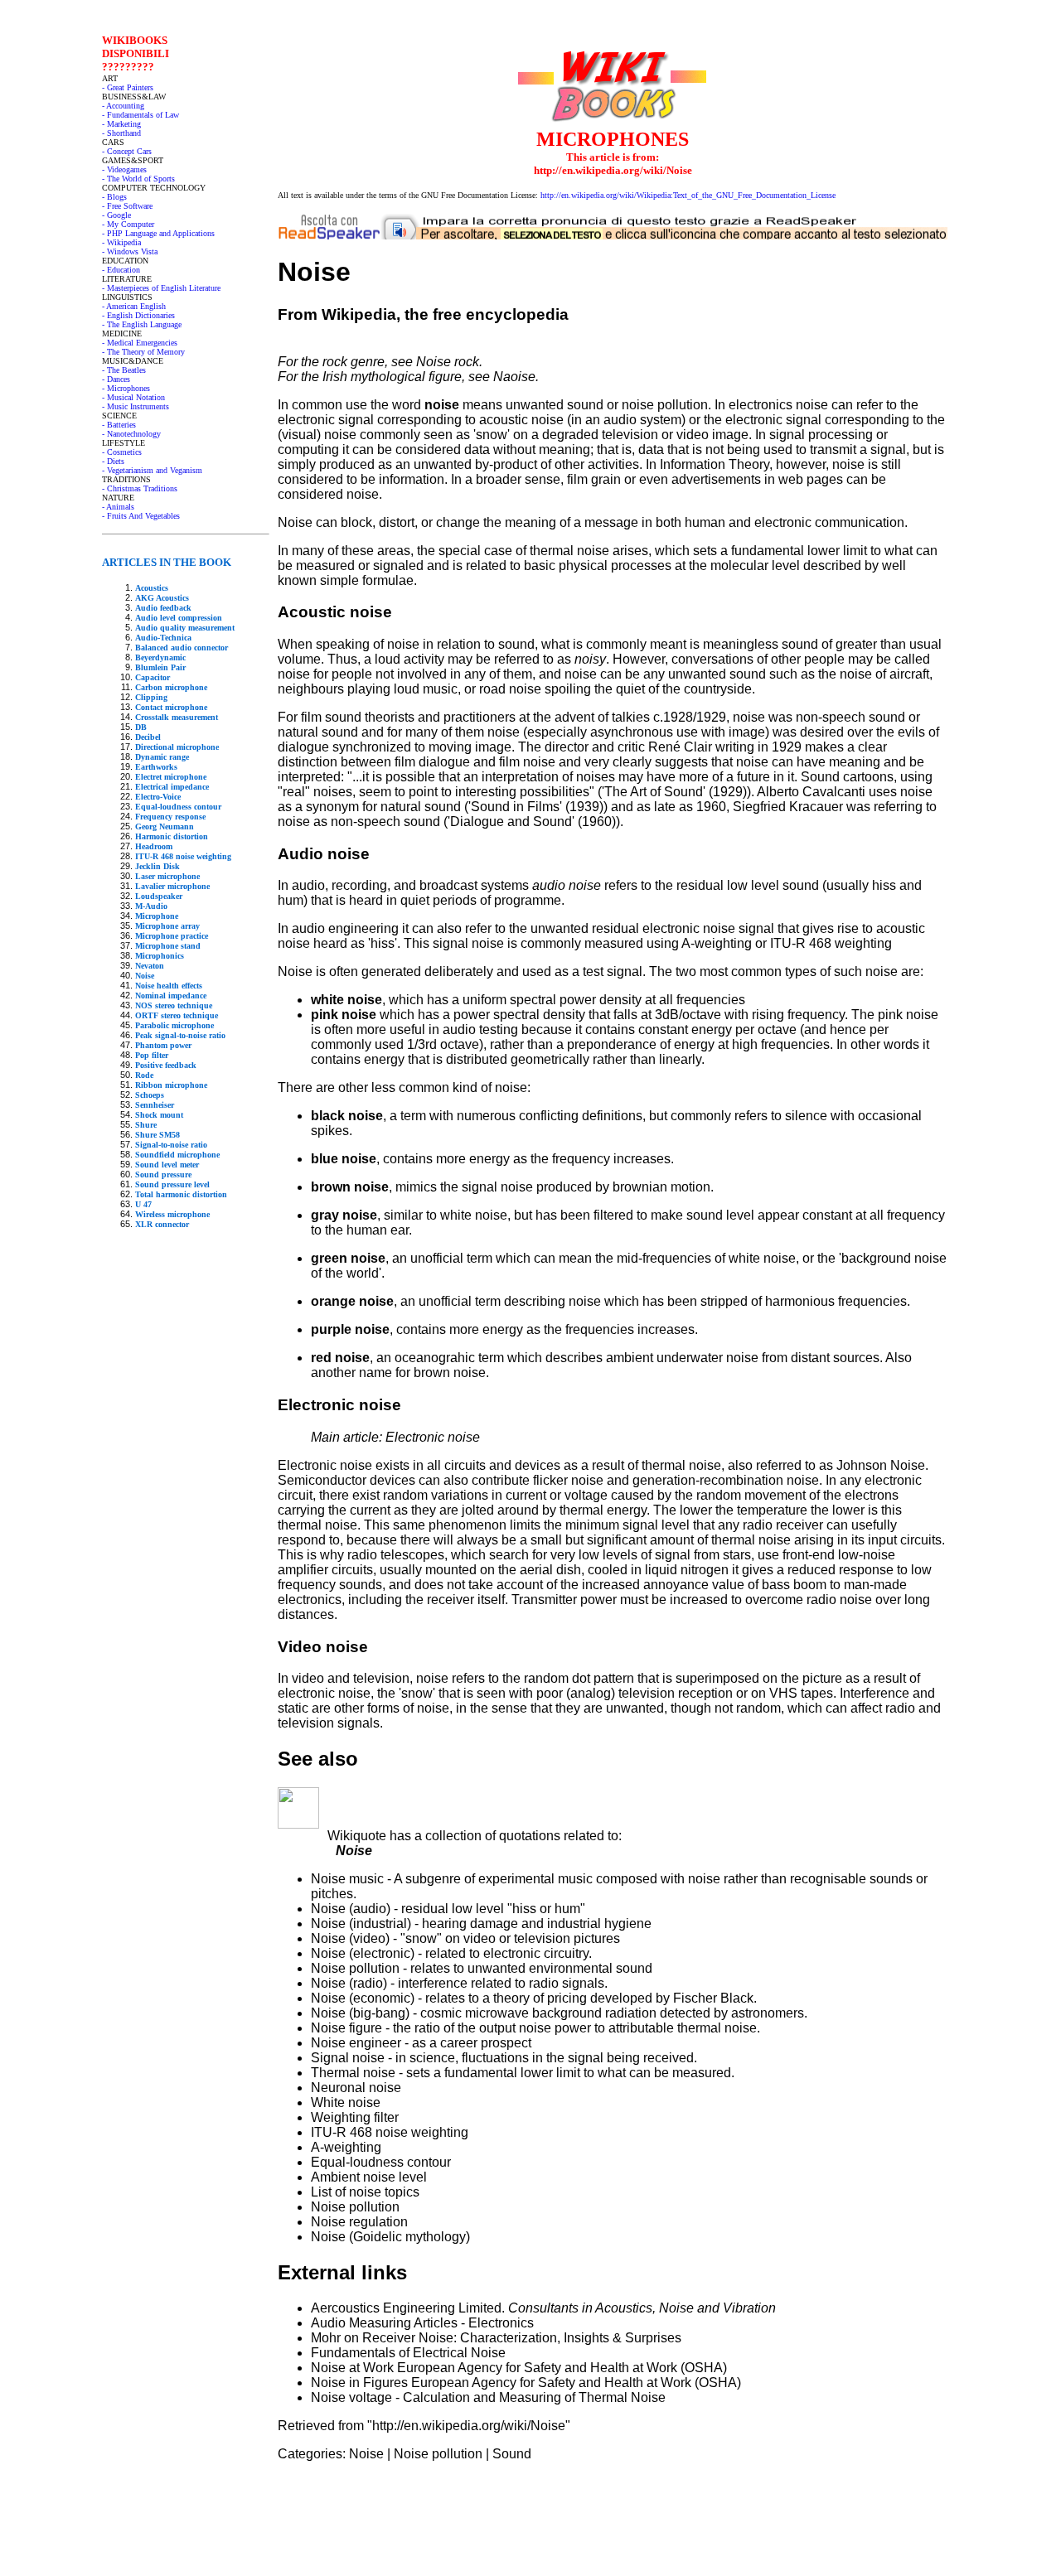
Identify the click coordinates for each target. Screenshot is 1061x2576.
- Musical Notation (133, 397)
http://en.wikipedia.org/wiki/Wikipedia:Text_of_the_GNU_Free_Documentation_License (688, 195)
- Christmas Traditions (140, 488)
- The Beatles (124, 370)
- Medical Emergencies (140, 343)
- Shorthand (121, 133)
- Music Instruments (136, 406)
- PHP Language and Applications (158, 233)
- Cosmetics (122, 452)
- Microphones (126, 388)
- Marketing (121, 124)
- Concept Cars (127, 151)
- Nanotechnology (131, 434)
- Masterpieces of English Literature (161, 288)
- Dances (116, 379)
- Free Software (127, 206)
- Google (116, 215)
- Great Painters (128, 87)
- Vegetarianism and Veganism (152, 470)
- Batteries (119, 425)
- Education (121, 270)
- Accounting (123, 106)
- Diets (113, 461)
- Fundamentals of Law (140, 115)
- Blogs (114, 197)
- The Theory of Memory (143, 352)
